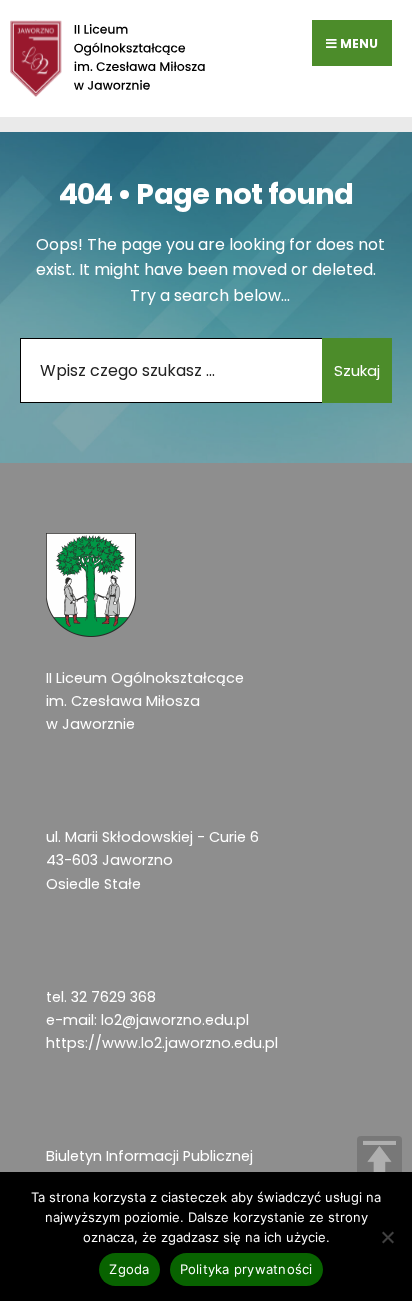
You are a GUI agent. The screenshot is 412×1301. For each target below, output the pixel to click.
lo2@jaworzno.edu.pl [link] (175, 1020)
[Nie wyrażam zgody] (387, 1237)
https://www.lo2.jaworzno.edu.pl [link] (162, 1043)
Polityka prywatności (246, 1269)
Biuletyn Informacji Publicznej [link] (149, 1156)
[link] (108, 58)
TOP (379, 1158)
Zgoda (129, 1269)
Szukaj (357, 370)
